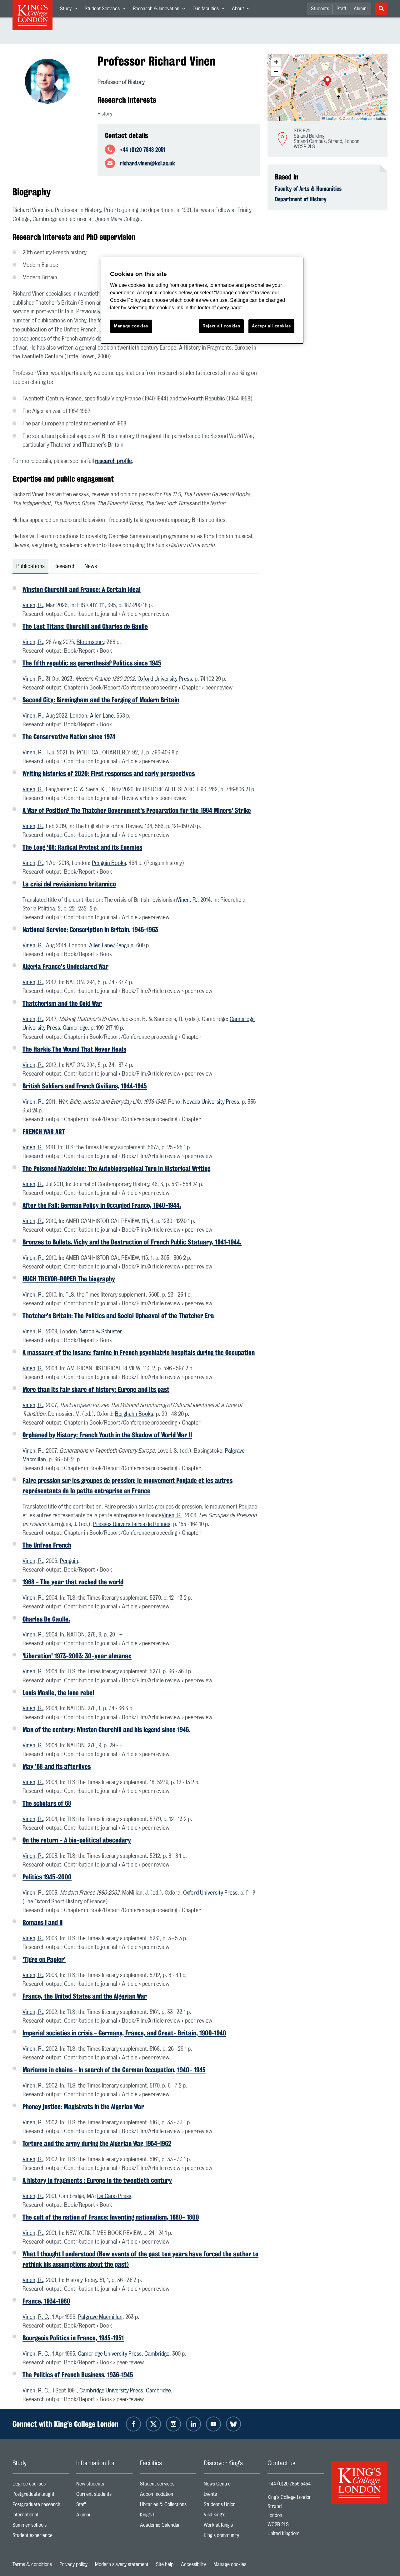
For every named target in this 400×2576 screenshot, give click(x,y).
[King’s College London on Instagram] (173, 2424)
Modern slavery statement (122, 2564)
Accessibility (193, 2564)
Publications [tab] (30, 567)
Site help (165, 2564)
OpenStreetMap (355, 118)
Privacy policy (73, 2564)
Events (232, 2496)
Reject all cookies (221, 326)
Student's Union (232, 2506)
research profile (113, 461)
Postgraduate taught (41, 2496)
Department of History (301, 199)
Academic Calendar (168, 2527)
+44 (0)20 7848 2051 (143, 150)
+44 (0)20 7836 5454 (289, 2484)
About (243, 10)
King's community (232, 2537)
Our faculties (210, 10)
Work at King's (232, 2527)
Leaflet (331, 118)
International (41, 2516)
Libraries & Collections (168, 2506)
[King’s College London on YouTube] (213, 2424)
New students (104, 2485)
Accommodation (168, 2496)
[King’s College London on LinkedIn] (193, 2424)
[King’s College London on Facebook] (133, 2424)
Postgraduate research (41, 2506)
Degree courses (41, 2485)
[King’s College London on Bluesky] (233, 2424)
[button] (327, 82)
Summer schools (41, 2527)
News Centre (232, 2485)
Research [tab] (65, 567)
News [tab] (91, 567)
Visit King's (232, 2516)
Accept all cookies (271, 326)
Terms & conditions (32, 2564)
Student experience (41, 2537)
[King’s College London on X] (153, 2424)
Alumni (361, 9)
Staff (341, 9)
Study (70, 10)
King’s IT (168, 2516)
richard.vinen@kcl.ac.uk (147, 163)
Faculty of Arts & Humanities (308, 189)
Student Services (107, 10)
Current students (104, 2496)
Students (320, 9)
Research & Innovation (161, 10)
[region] (202, 301)
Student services (168, 2485)
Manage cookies (230, 2564)
